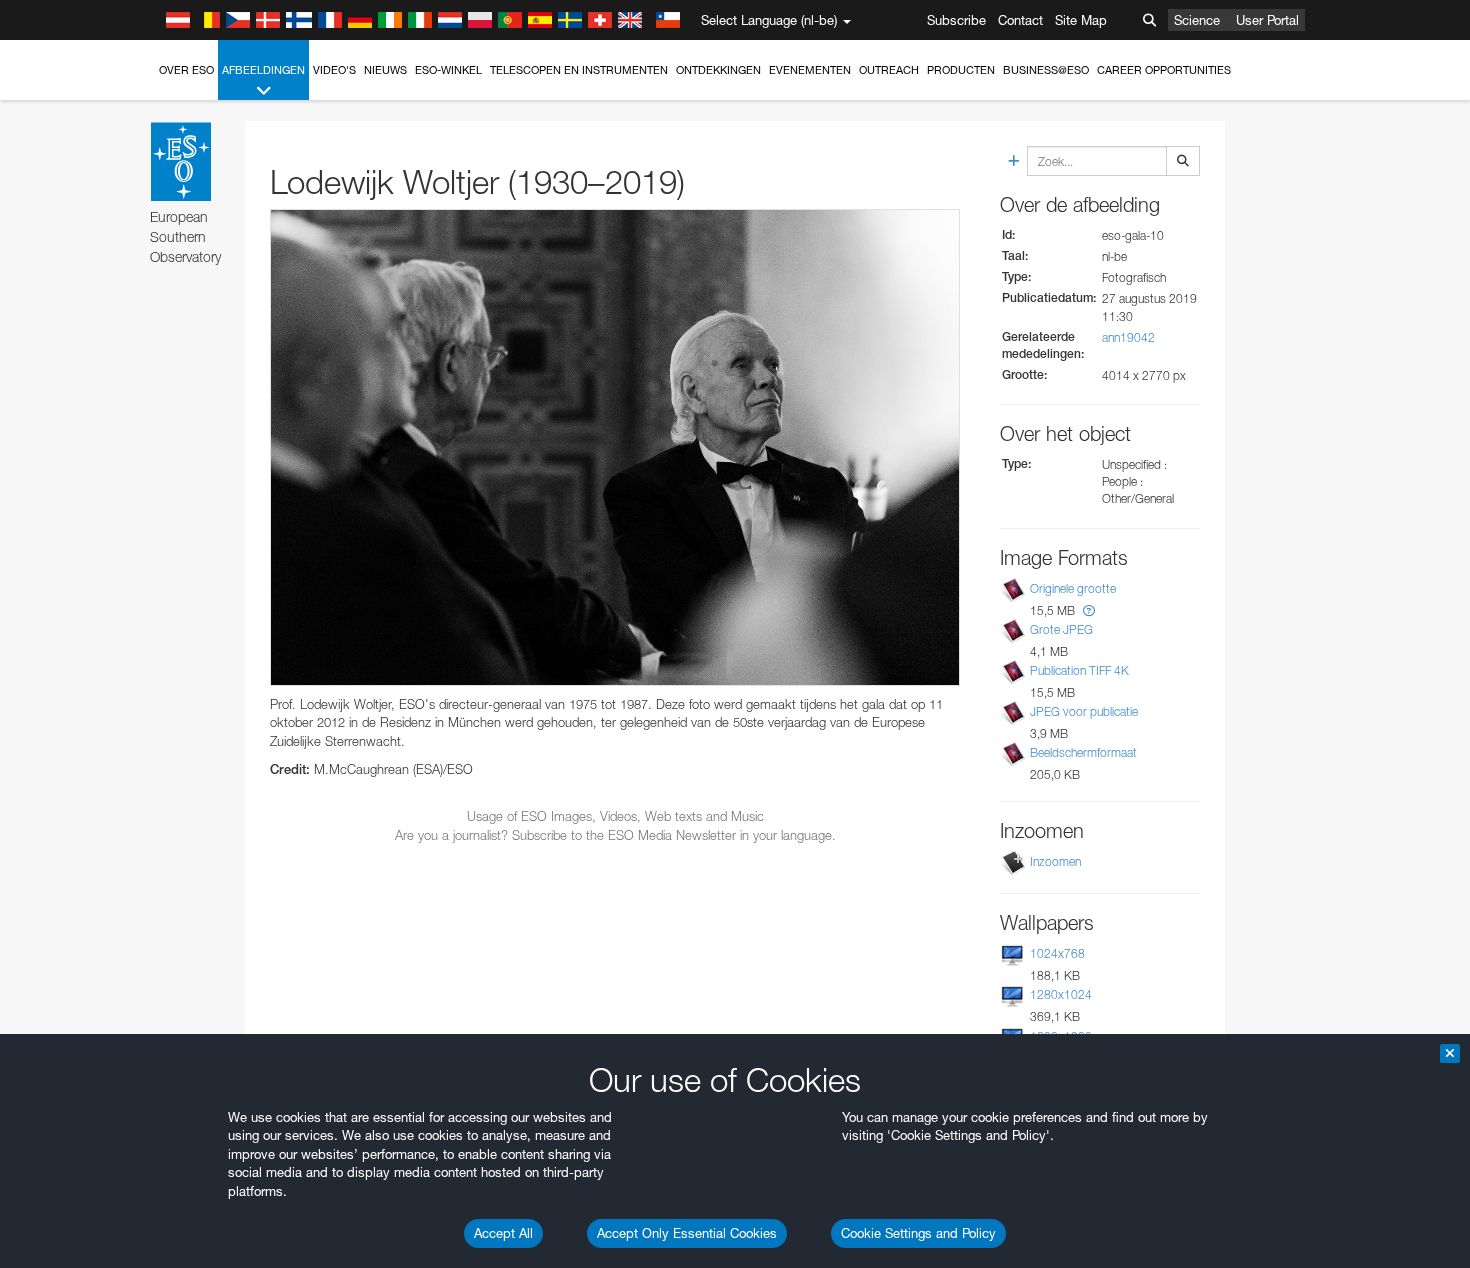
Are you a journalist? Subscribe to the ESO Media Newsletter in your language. (615, 835)
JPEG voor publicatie (1084, 711)
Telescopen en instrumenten (579, 70)
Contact (1020, 20)
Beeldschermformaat (1083, 752)
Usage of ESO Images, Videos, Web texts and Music (615, 816)
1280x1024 (1061, 994)
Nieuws (385, 70)
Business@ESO (1046, 70)
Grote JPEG (1061, 629)
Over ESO (186, 70)
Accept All (503, 1233)
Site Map (1081, 20)
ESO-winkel (448, 70)
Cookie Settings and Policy (918, 1233)
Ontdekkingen (718, 70)
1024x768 (1057, 953)
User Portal (1267, 20)
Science (1197, 20)
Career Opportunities (1164, 70)
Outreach (889, 70)
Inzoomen (1055, 861)
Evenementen (810, 70)
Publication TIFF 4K (1079, 670)
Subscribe (956, 20)
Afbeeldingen (263, 70)
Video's (334, 70)
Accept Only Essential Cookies (687, 1233)
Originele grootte (1073, 588)
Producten (961, 70)
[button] (1089, 610)
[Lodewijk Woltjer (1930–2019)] (615, 447)
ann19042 (1128, 337)
